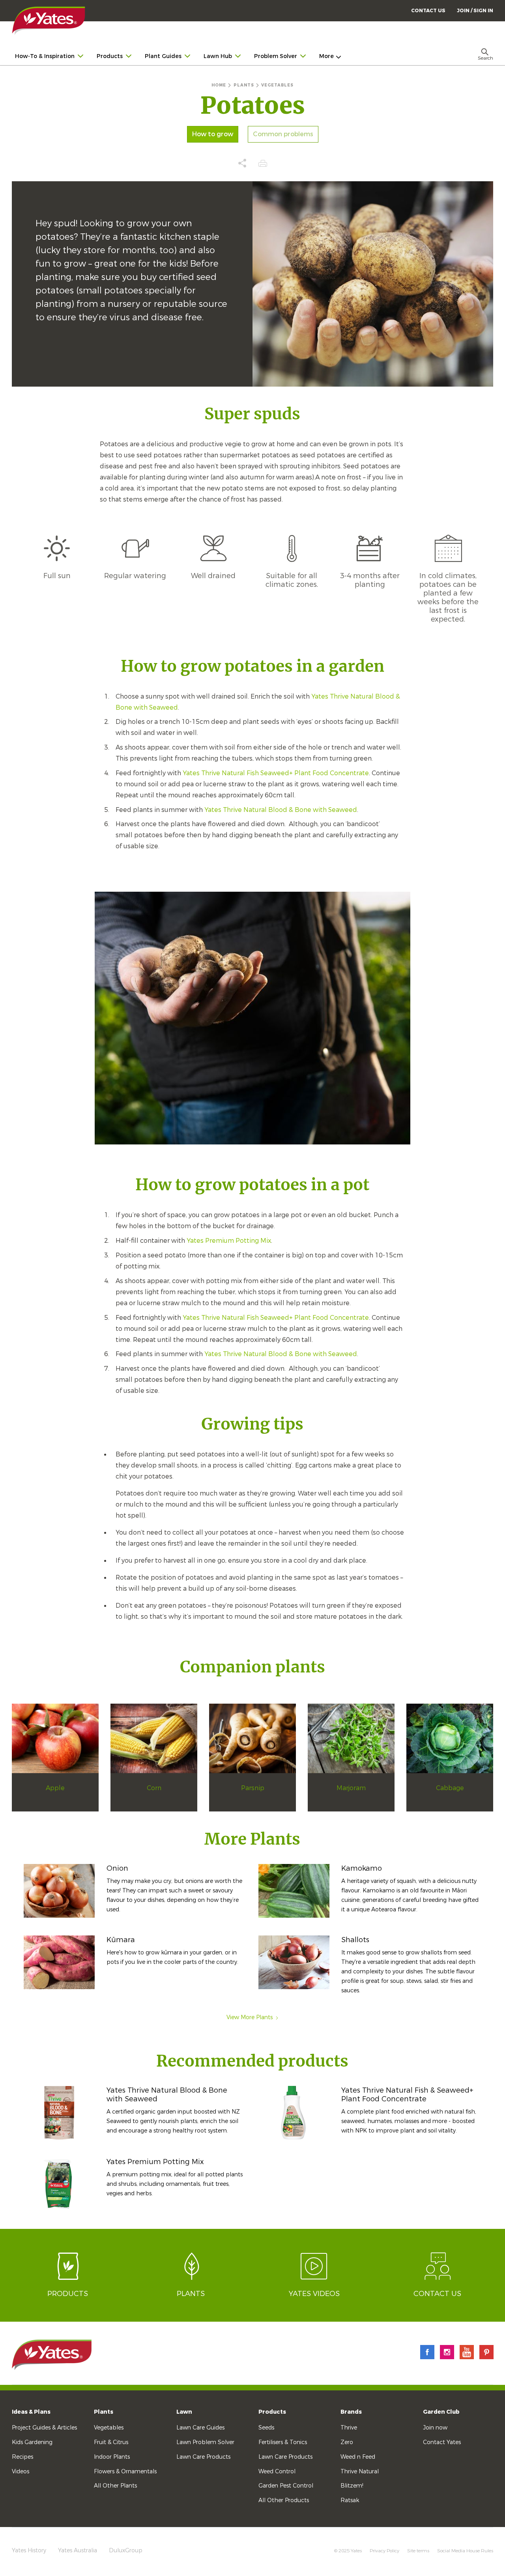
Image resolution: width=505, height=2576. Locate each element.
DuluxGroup (126, 2551)
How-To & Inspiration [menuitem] (45, 56)
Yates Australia (78, 2551)
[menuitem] (475, 10)
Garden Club (441, 2412)
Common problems (283, 134)
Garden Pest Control (286, 2486)
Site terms (418, 2551)
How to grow (213, 134)
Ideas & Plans (31, 2412)
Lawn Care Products (203, 2457)
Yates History (29, 2551)
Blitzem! (352, 2486)
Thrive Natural (360, 2472)
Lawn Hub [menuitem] (218, 56)
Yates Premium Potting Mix (229, 1241)
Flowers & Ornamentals (125, 2472)
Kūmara (121, 1940)
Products (272, 2412)
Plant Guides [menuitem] (163, 56)
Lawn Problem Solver (205, 2442)
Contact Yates (442, 2442)
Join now (435, 2428)
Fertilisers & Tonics (283, 2442)
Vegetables (109, 2428)
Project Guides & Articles (44, 2428)
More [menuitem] (326, 56)
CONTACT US (428, 11)
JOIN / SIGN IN (475, 11)
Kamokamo (362, 1868)
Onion (117, 1868)
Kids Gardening (32, 2442)
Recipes (22, 2457)
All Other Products (284, 2500)
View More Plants (250, 2017)
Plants (104, 2412)
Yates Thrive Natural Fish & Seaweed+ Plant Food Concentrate (407, 2095)
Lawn (184, 2412)
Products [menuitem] (110, 56)
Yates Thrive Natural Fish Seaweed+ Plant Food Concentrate (276, 773)
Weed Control (277, 2472)
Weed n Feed (358, 2457)
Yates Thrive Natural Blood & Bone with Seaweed (281, 810)
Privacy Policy (384, 2551)
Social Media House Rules (465, 2551)
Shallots (355, 1940)
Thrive (349, 2428)
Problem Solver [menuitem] (276, 56)
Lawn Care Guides (200, 2428)
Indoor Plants (112, 2457)
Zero (347, 2442)
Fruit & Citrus (111, 2442)
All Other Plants (115, 2486)
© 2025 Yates (348, 2551)
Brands (351, 2412)
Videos (21, 2472)
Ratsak (350, 2500)
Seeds (266, 2428)
